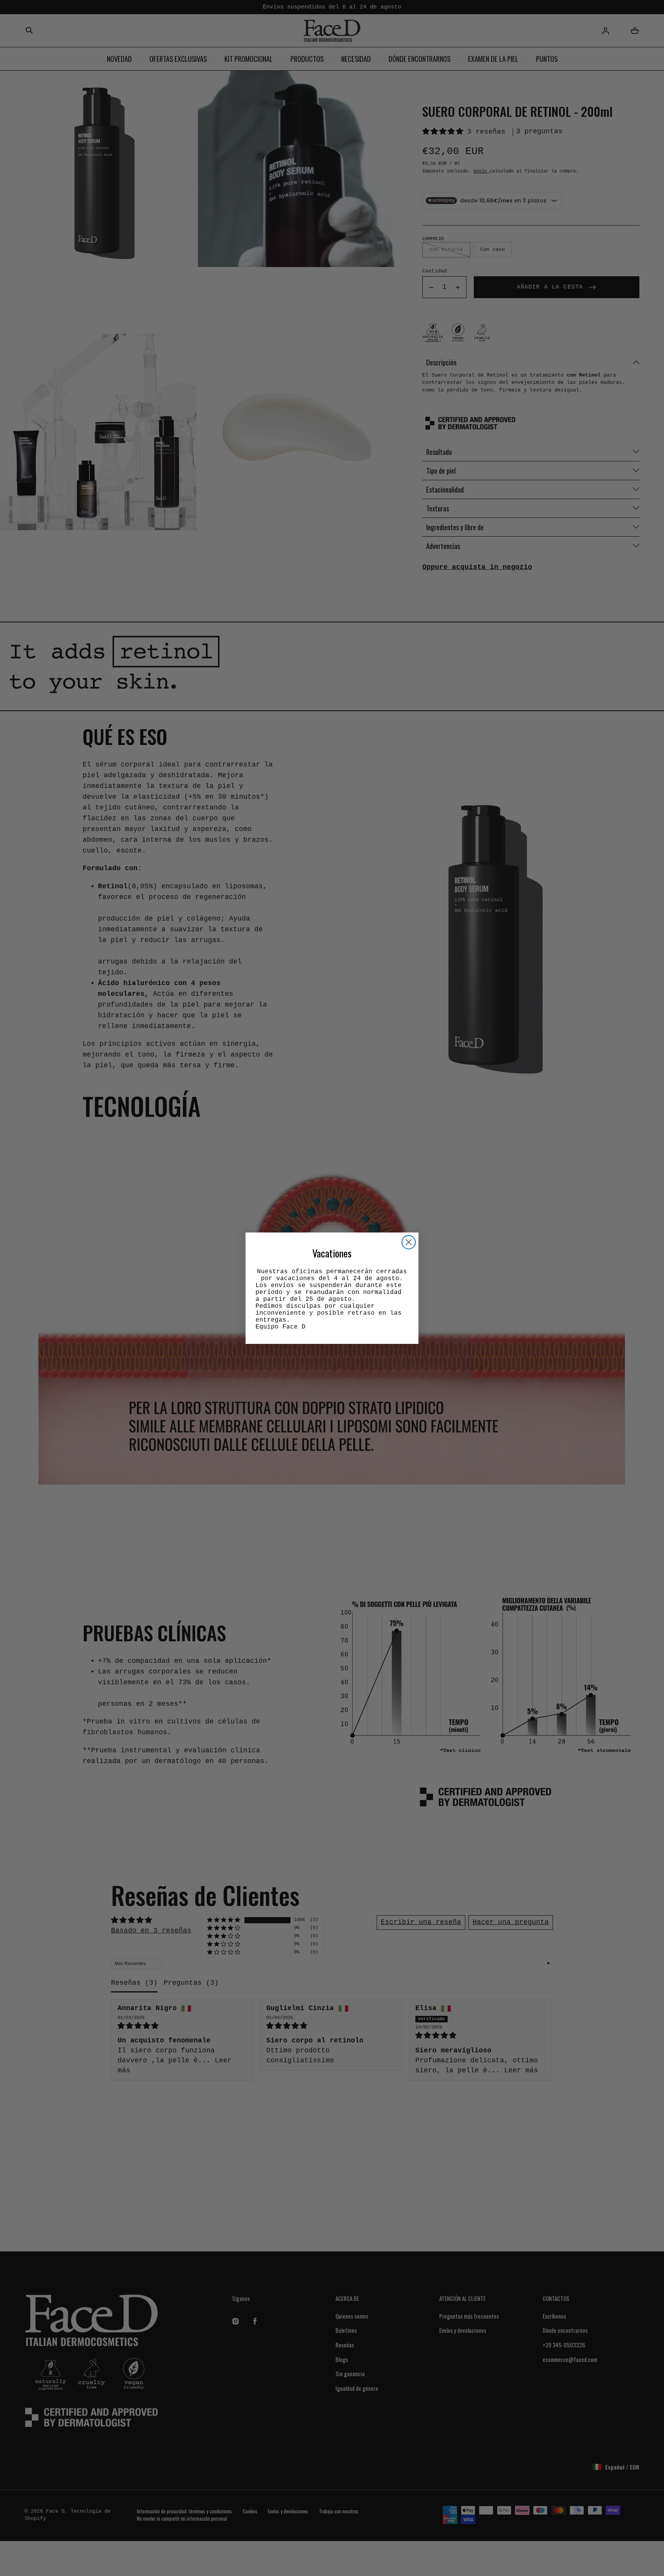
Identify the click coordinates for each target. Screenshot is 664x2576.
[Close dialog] (409, 1242)
